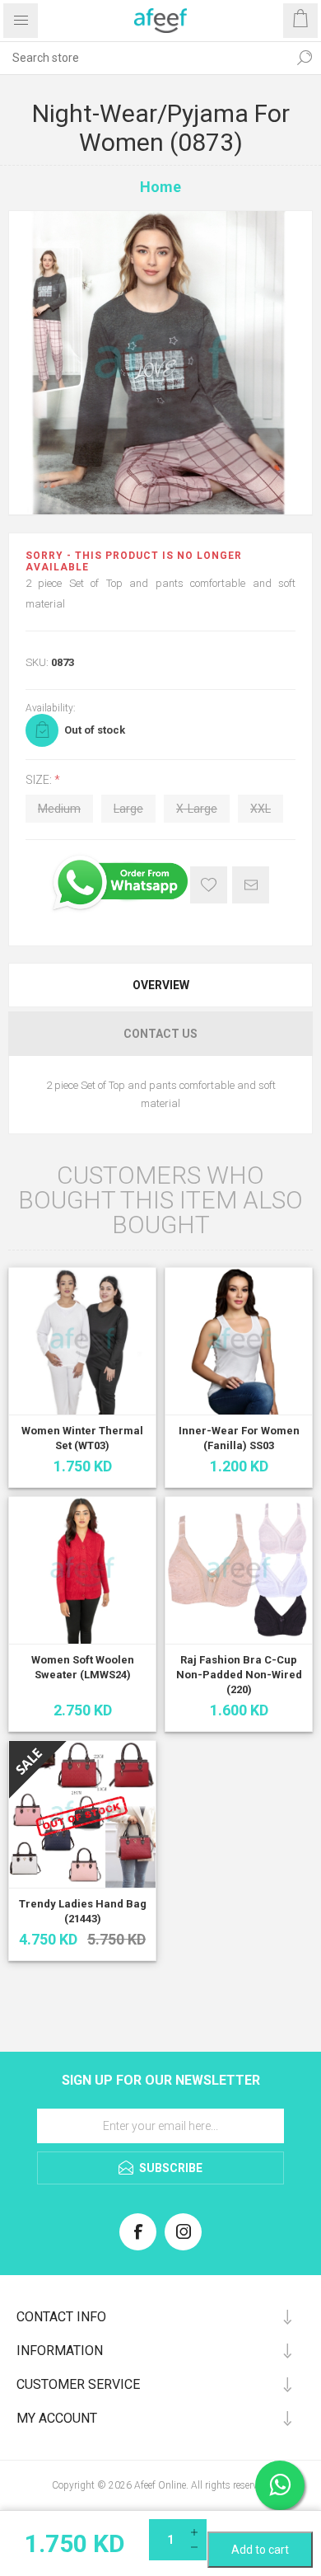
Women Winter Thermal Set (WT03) (82, 1438)
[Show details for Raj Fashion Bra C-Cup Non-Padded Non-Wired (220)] (239, 1570)
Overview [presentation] (161, 985)
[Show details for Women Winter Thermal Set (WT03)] (82, 1341)
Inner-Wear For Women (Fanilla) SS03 (239, 1438)
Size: (40, 780)
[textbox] (144, 58)
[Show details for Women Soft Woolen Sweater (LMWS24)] (82, 1570)
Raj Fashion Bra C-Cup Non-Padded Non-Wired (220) (239, 1675)
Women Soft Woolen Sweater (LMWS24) (83, 1667)
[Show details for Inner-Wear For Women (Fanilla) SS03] (239, 1341)
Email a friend (251, 885)
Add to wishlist (209, 885)
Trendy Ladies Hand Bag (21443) (83, 1911)
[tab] (160, 985)
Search (305, 58)
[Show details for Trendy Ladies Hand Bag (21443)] (82, 1814)
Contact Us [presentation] (160, 1034)
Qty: (260, 2526)
